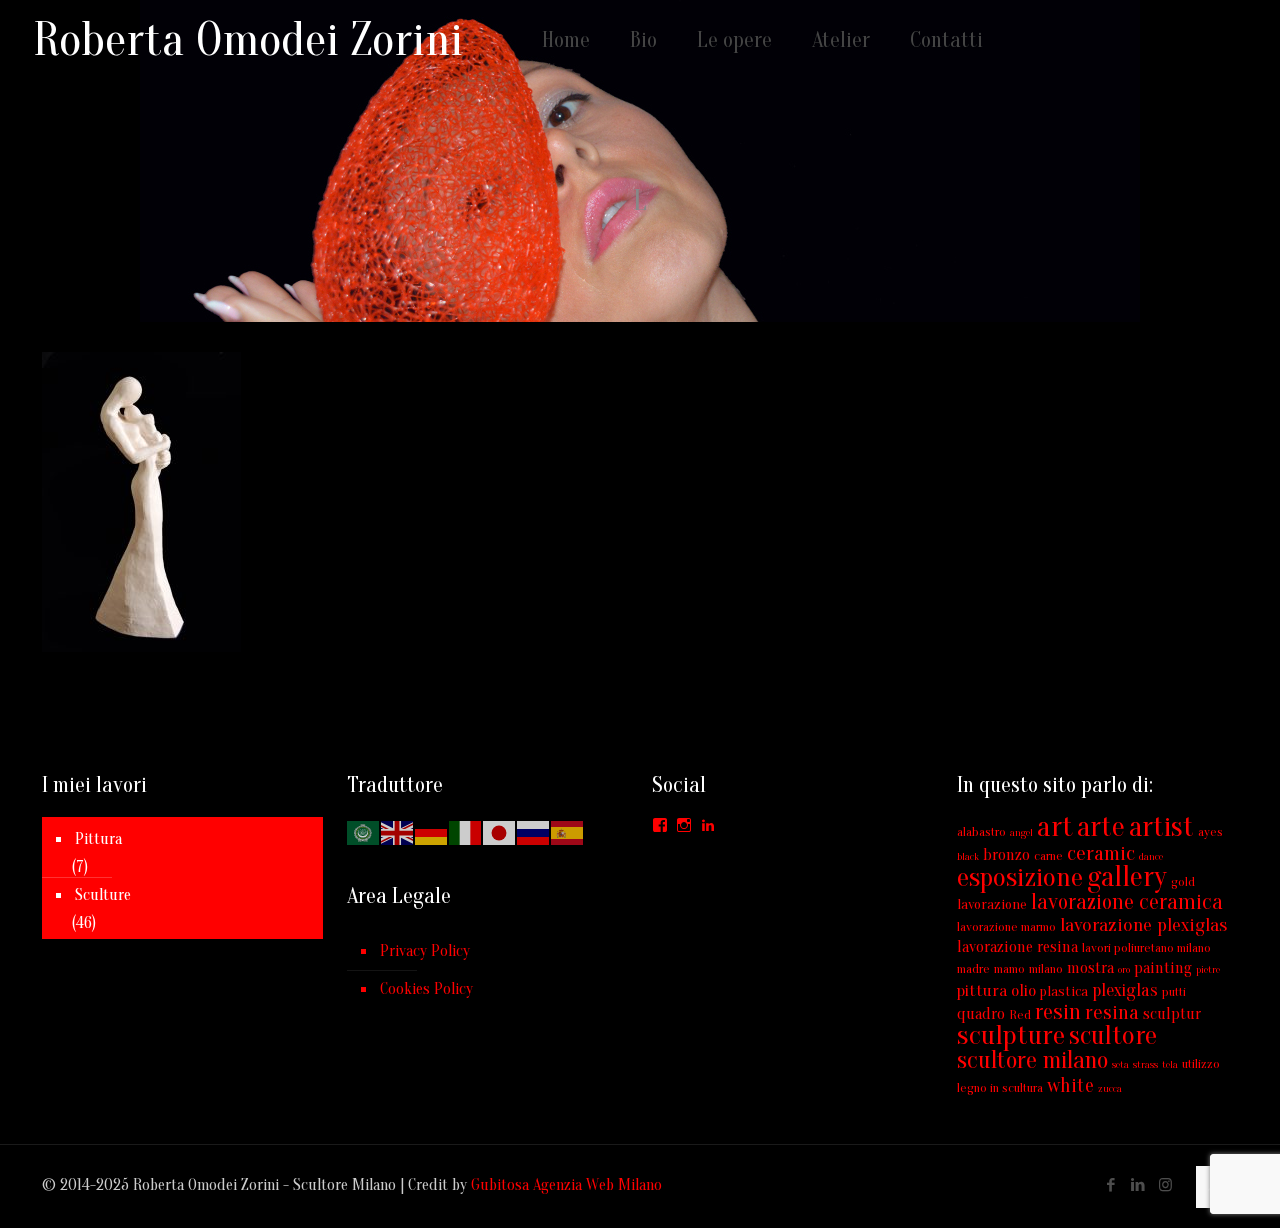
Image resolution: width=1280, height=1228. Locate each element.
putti (1174, 991)
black (968, 856)
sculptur (1172, 1014)
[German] (432, 832)
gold (1183, 881)
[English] (398, 832)
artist (1161, 827)
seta (1120, 1064)
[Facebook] (1111, 1185)
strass (1145, 1064)
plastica (1064, 991)
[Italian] (466, 832)
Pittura (98, 839)
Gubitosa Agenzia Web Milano (566, 1185)
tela (1170, 1064)
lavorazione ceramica (1127, 902)
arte (1101, 827)
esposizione (1020, 877)
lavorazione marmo (1006, 926)
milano (1046, 968)
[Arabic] (364, 832)
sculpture (1011, 1035)
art (1055, 827)
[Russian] (534, 832)
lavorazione (992, 904)
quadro (981, 1014)
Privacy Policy (425, 951)
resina (1112, 1012)
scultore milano (1032, 1060)
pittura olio (996, 990)
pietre (1208, 969)
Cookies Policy (426, 989)
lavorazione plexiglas (1143, 925)
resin (1058, 1012)
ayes (1210, 831)
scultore (1113, 1035)
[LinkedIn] (1138, 1185)
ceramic (1101, 853)
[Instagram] (1165, 1185)
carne (1048, 855)
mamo (1009, 968)
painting (1163, 968)
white (1070, 1085)
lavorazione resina (1017, 947)
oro (1124, 969)
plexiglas (1125, 990)
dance (1151, 856)
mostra (1090, 968)
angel (1021, 832)
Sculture (103, 895)
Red (1020, 1014)
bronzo (1006, 855)
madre (973, 968)
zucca (1110, 1088)
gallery (1127, 877)
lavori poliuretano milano (1146, 947)
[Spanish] (568, 832)
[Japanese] (500, 832)
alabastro (981, 831)
